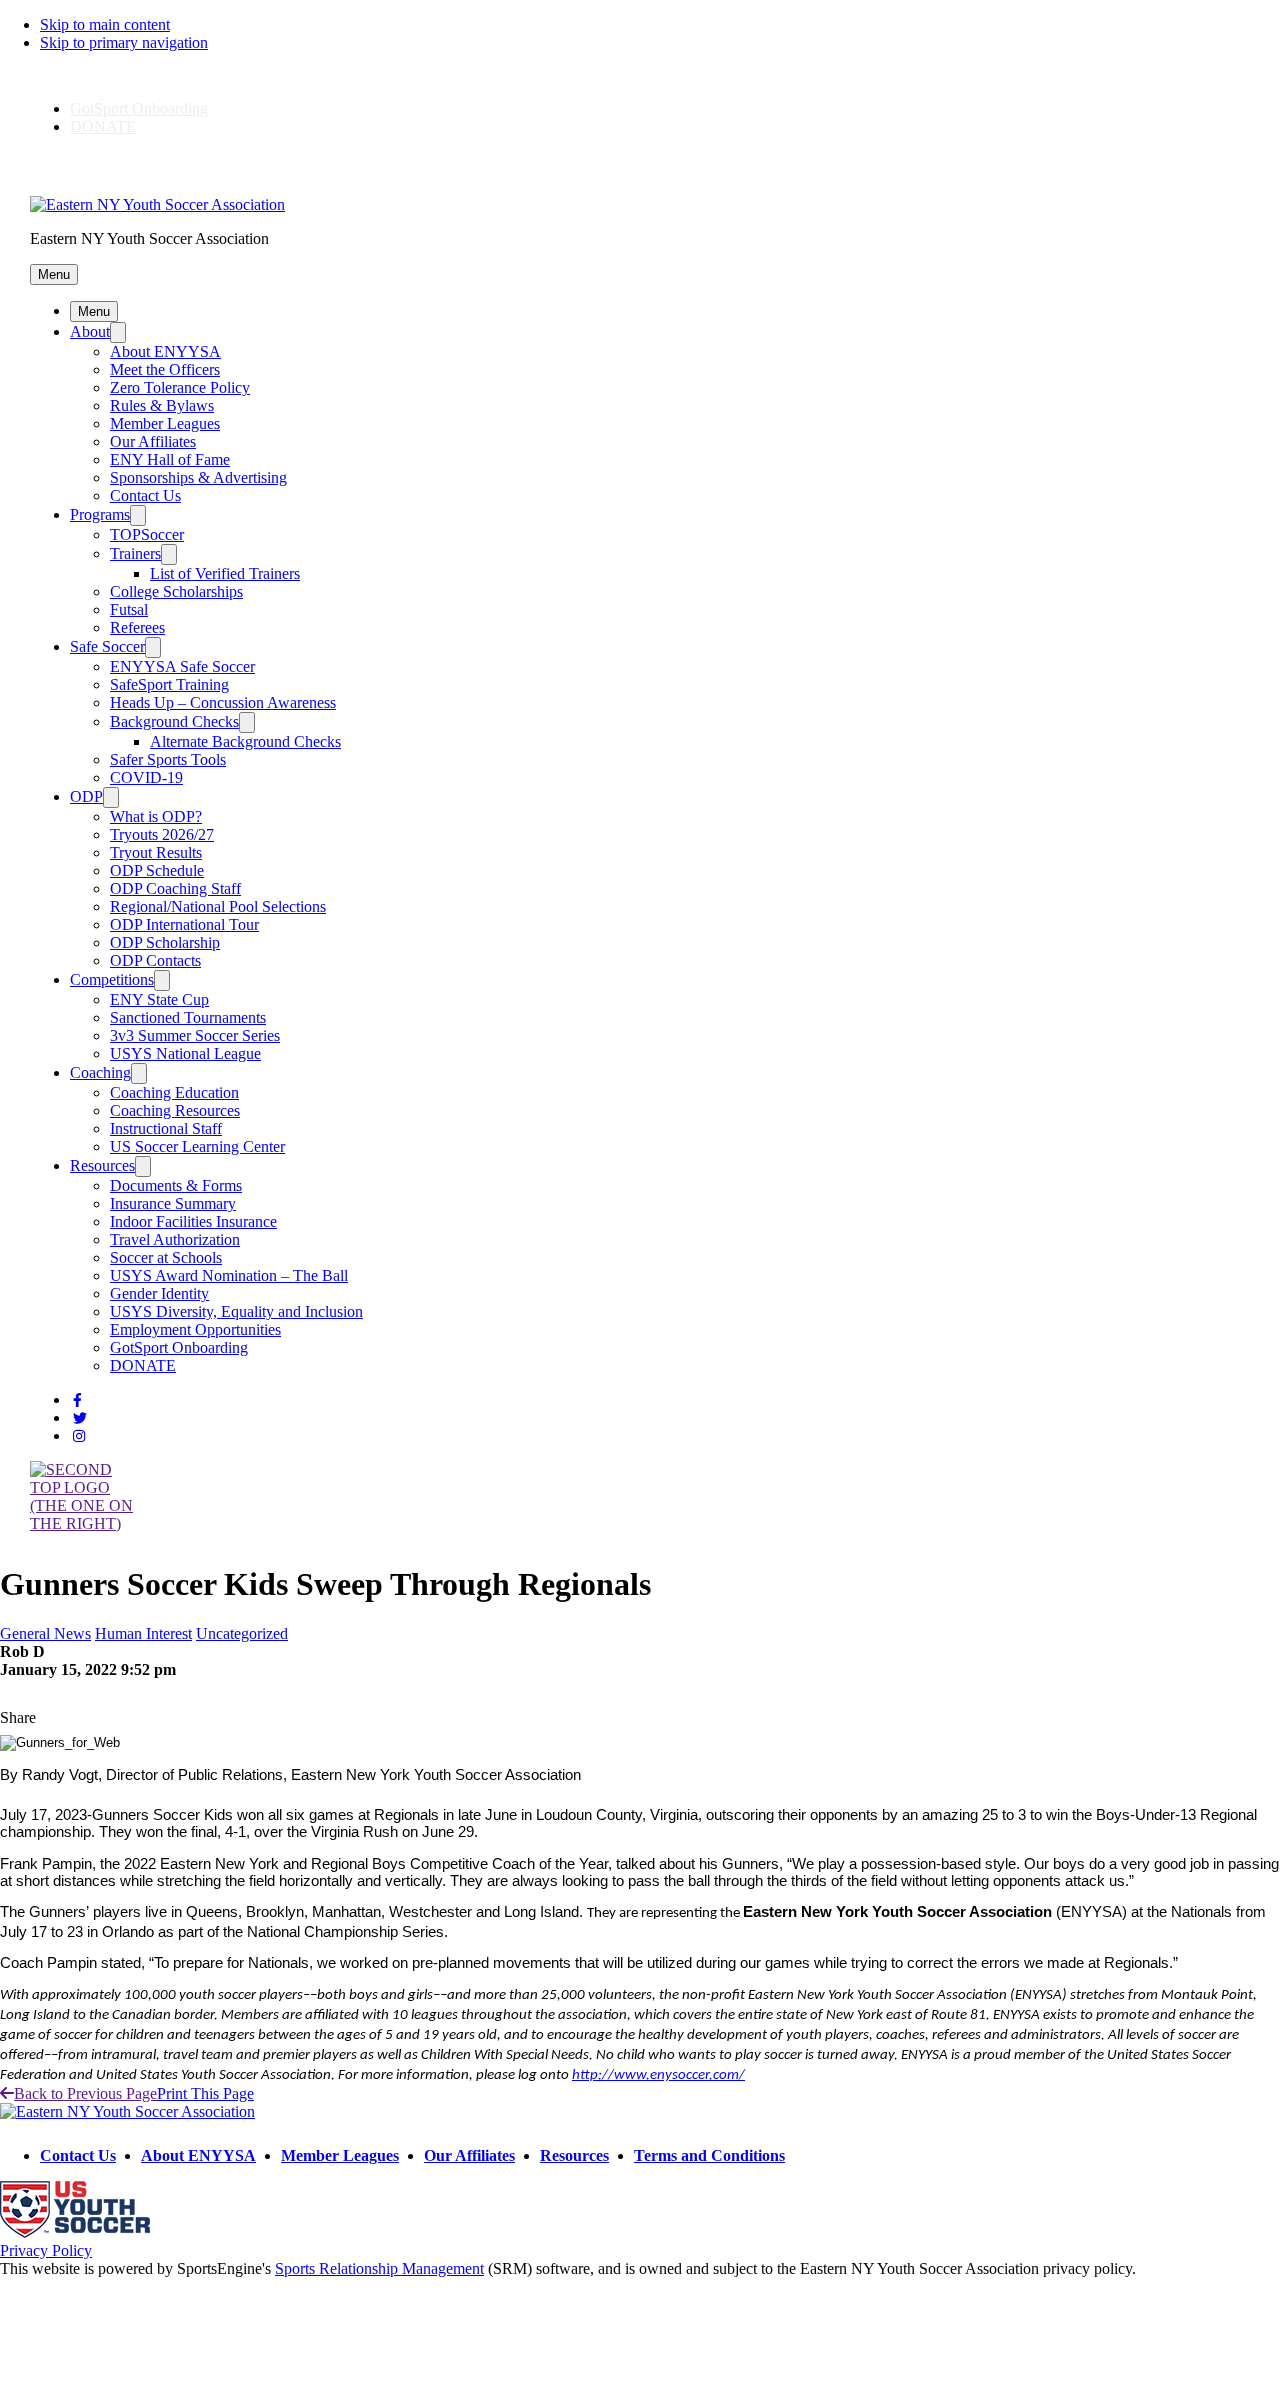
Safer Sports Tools (168, 759)
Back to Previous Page (85, 2093)
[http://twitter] (80, 1418)
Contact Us (145, 495)
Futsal (129, 609)
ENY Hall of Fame (170, 459)
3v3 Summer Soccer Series (195, 1035)
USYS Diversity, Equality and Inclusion (236, 1311)
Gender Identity (159, 1293)
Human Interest (143, 1633)
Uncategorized (242, 1633)
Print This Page (205, 2093)
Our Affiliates (153, 441)
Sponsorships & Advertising (198, 477)
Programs (100, 514)
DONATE (103, 126)
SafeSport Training (169, 684)
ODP (86, 796)
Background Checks (174, 721)
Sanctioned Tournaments (188, 1017)
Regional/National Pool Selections (218, 906)
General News (45, 1633)
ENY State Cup (159, 999)
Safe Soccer (107, 646)
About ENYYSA (165, 351)
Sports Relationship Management (379, 2268)
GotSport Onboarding (139, 108)
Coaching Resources (175, 1110)
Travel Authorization (175, 1239)
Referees (137, 627)
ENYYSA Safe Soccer (182, 666)
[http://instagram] (79, 1436)
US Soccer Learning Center (197, 1146)
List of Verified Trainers (225, 573)
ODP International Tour (184, 924)
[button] (54, 274)
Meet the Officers (165, 369)
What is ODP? (156, 816)
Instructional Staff (166, 1128)
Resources (102, 1165)
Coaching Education (174, 1092)
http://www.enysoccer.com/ (658, 2075)
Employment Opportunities (195, 1329)
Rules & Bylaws (162, 405)
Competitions (112, 979)
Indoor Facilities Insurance (193, 1221)
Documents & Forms (176, 1185)
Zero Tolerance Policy (180, 387)
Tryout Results (156, 852)
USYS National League (185, 1053)
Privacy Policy (46, 2250)
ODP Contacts (155, 960)
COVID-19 (146, 777)
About (90, 331)
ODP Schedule (157, 870)
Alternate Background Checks (245, 741)
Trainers (135, 553)
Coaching (100, 1072)
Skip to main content (105, 24)
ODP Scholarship (165, 942)
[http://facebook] (77, 1400)
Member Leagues (165, 423)
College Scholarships (176, 591)
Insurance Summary (173, 1203)
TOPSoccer (147, 534)
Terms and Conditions (709, 2155)
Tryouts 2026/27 (162, 834)
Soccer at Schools (166, 1257)
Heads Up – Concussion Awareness (223, 702)
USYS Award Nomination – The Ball (229, 1275)
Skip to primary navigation (124, 42)
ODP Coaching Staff (175, 888)
